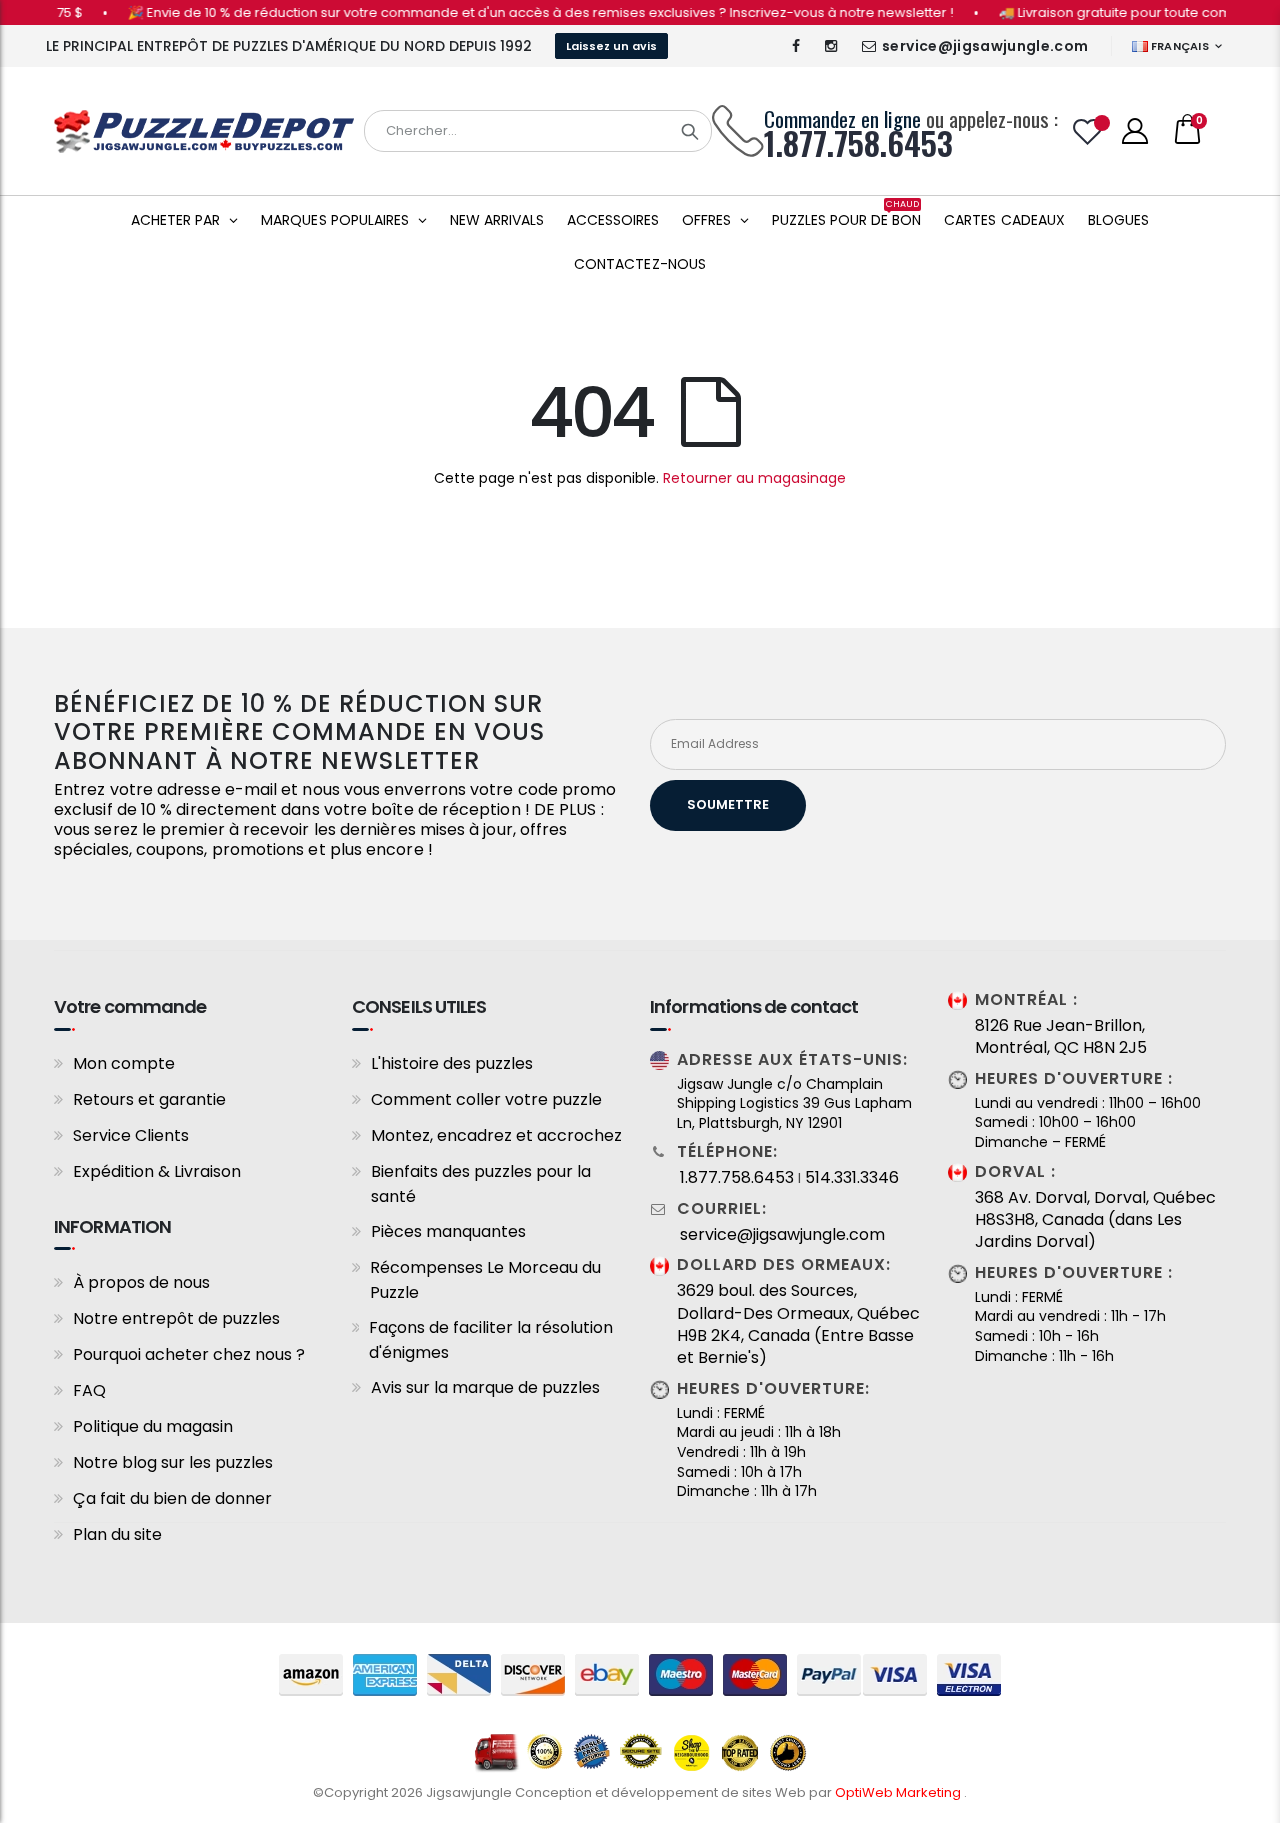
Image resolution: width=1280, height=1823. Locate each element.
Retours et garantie (149, 1099)
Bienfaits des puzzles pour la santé (481, 1184)
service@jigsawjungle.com (985, 46)
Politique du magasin (153, 1426)
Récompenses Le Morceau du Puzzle (485, 1280)
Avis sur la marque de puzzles (485, 1387)
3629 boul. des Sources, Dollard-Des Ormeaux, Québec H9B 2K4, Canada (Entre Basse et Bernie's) (798, 1324)
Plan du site (117, 1534)
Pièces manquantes (448, 1231)
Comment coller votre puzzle (486, 1099)
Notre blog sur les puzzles (173, 1462)
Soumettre (728, 804)
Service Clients (131, 1135)
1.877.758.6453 (737, 1178)
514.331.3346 (852, 1178)
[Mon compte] (1135, 131)
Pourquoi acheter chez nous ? (189, 1354)
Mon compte (124, 1063)
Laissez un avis (611, 46)
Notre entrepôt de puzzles (176, 1318)
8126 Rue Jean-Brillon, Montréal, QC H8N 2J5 (1061, 1037)
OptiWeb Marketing (899, 1792)
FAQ (89, 1390)
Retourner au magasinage (754, 478)
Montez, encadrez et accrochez (496, 1135)
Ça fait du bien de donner (172, 1498)
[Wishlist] (1088, 131)
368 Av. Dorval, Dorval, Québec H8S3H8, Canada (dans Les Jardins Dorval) (1095, 1220)
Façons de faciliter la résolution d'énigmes (491, 1340)
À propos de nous (141, 1282)
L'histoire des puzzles (452, 1063)
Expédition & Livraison (157, 1171)
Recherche (690, 131)
